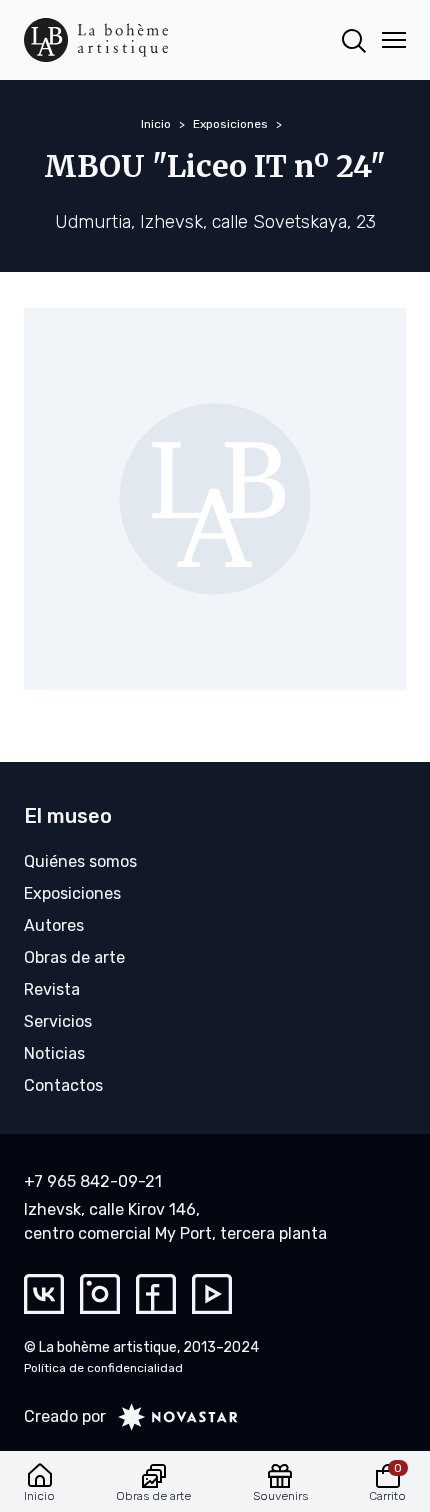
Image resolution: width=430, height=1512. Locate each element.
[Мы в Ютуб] (212, 1294)
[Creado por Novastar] (172, 1417)
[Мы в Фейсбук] (156, 1294)
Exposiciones (230, 124)
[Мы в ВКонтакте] (44, 1294)
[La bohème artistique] (96, 40)
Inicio (156, 124)
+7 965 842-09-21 (93, 1181)
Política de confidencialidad (103, 1368)
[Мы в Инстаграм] (100, 1294)
